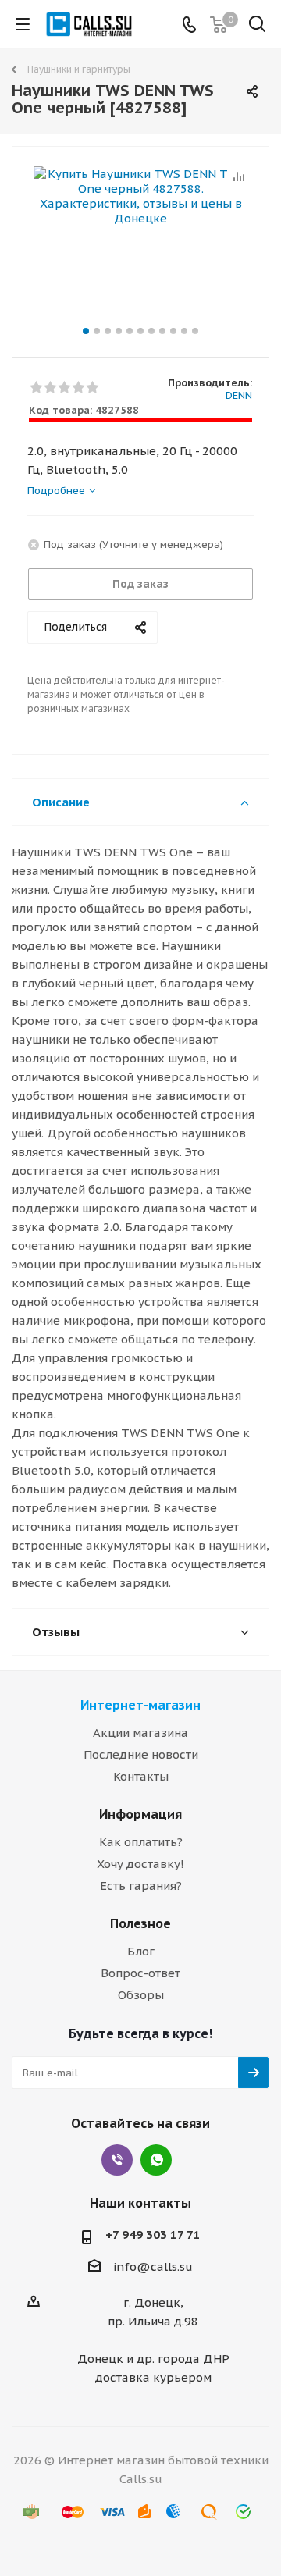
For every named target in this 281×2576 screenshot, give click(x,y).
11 (195, 331)
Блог (141, 1951)
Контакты (141, 1776)
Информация (140, 1814)
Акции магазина (140, 1733)
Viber (117, 2160)
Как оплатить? (141, 1842)
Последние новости (141, 1754)
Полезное (140, 1923)
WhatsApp (156, 2160)
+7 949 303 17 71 (153, 2234)
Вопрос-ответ (140, 1973)
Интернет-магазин (140, 1705)
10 (184, 331)
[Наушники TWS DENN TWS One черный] (140, 245)
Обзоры (141, 1995)
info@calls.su (153, 2266)
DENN (239, 395)
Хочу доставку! (140, 1864)
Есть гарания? (141, 1886)
